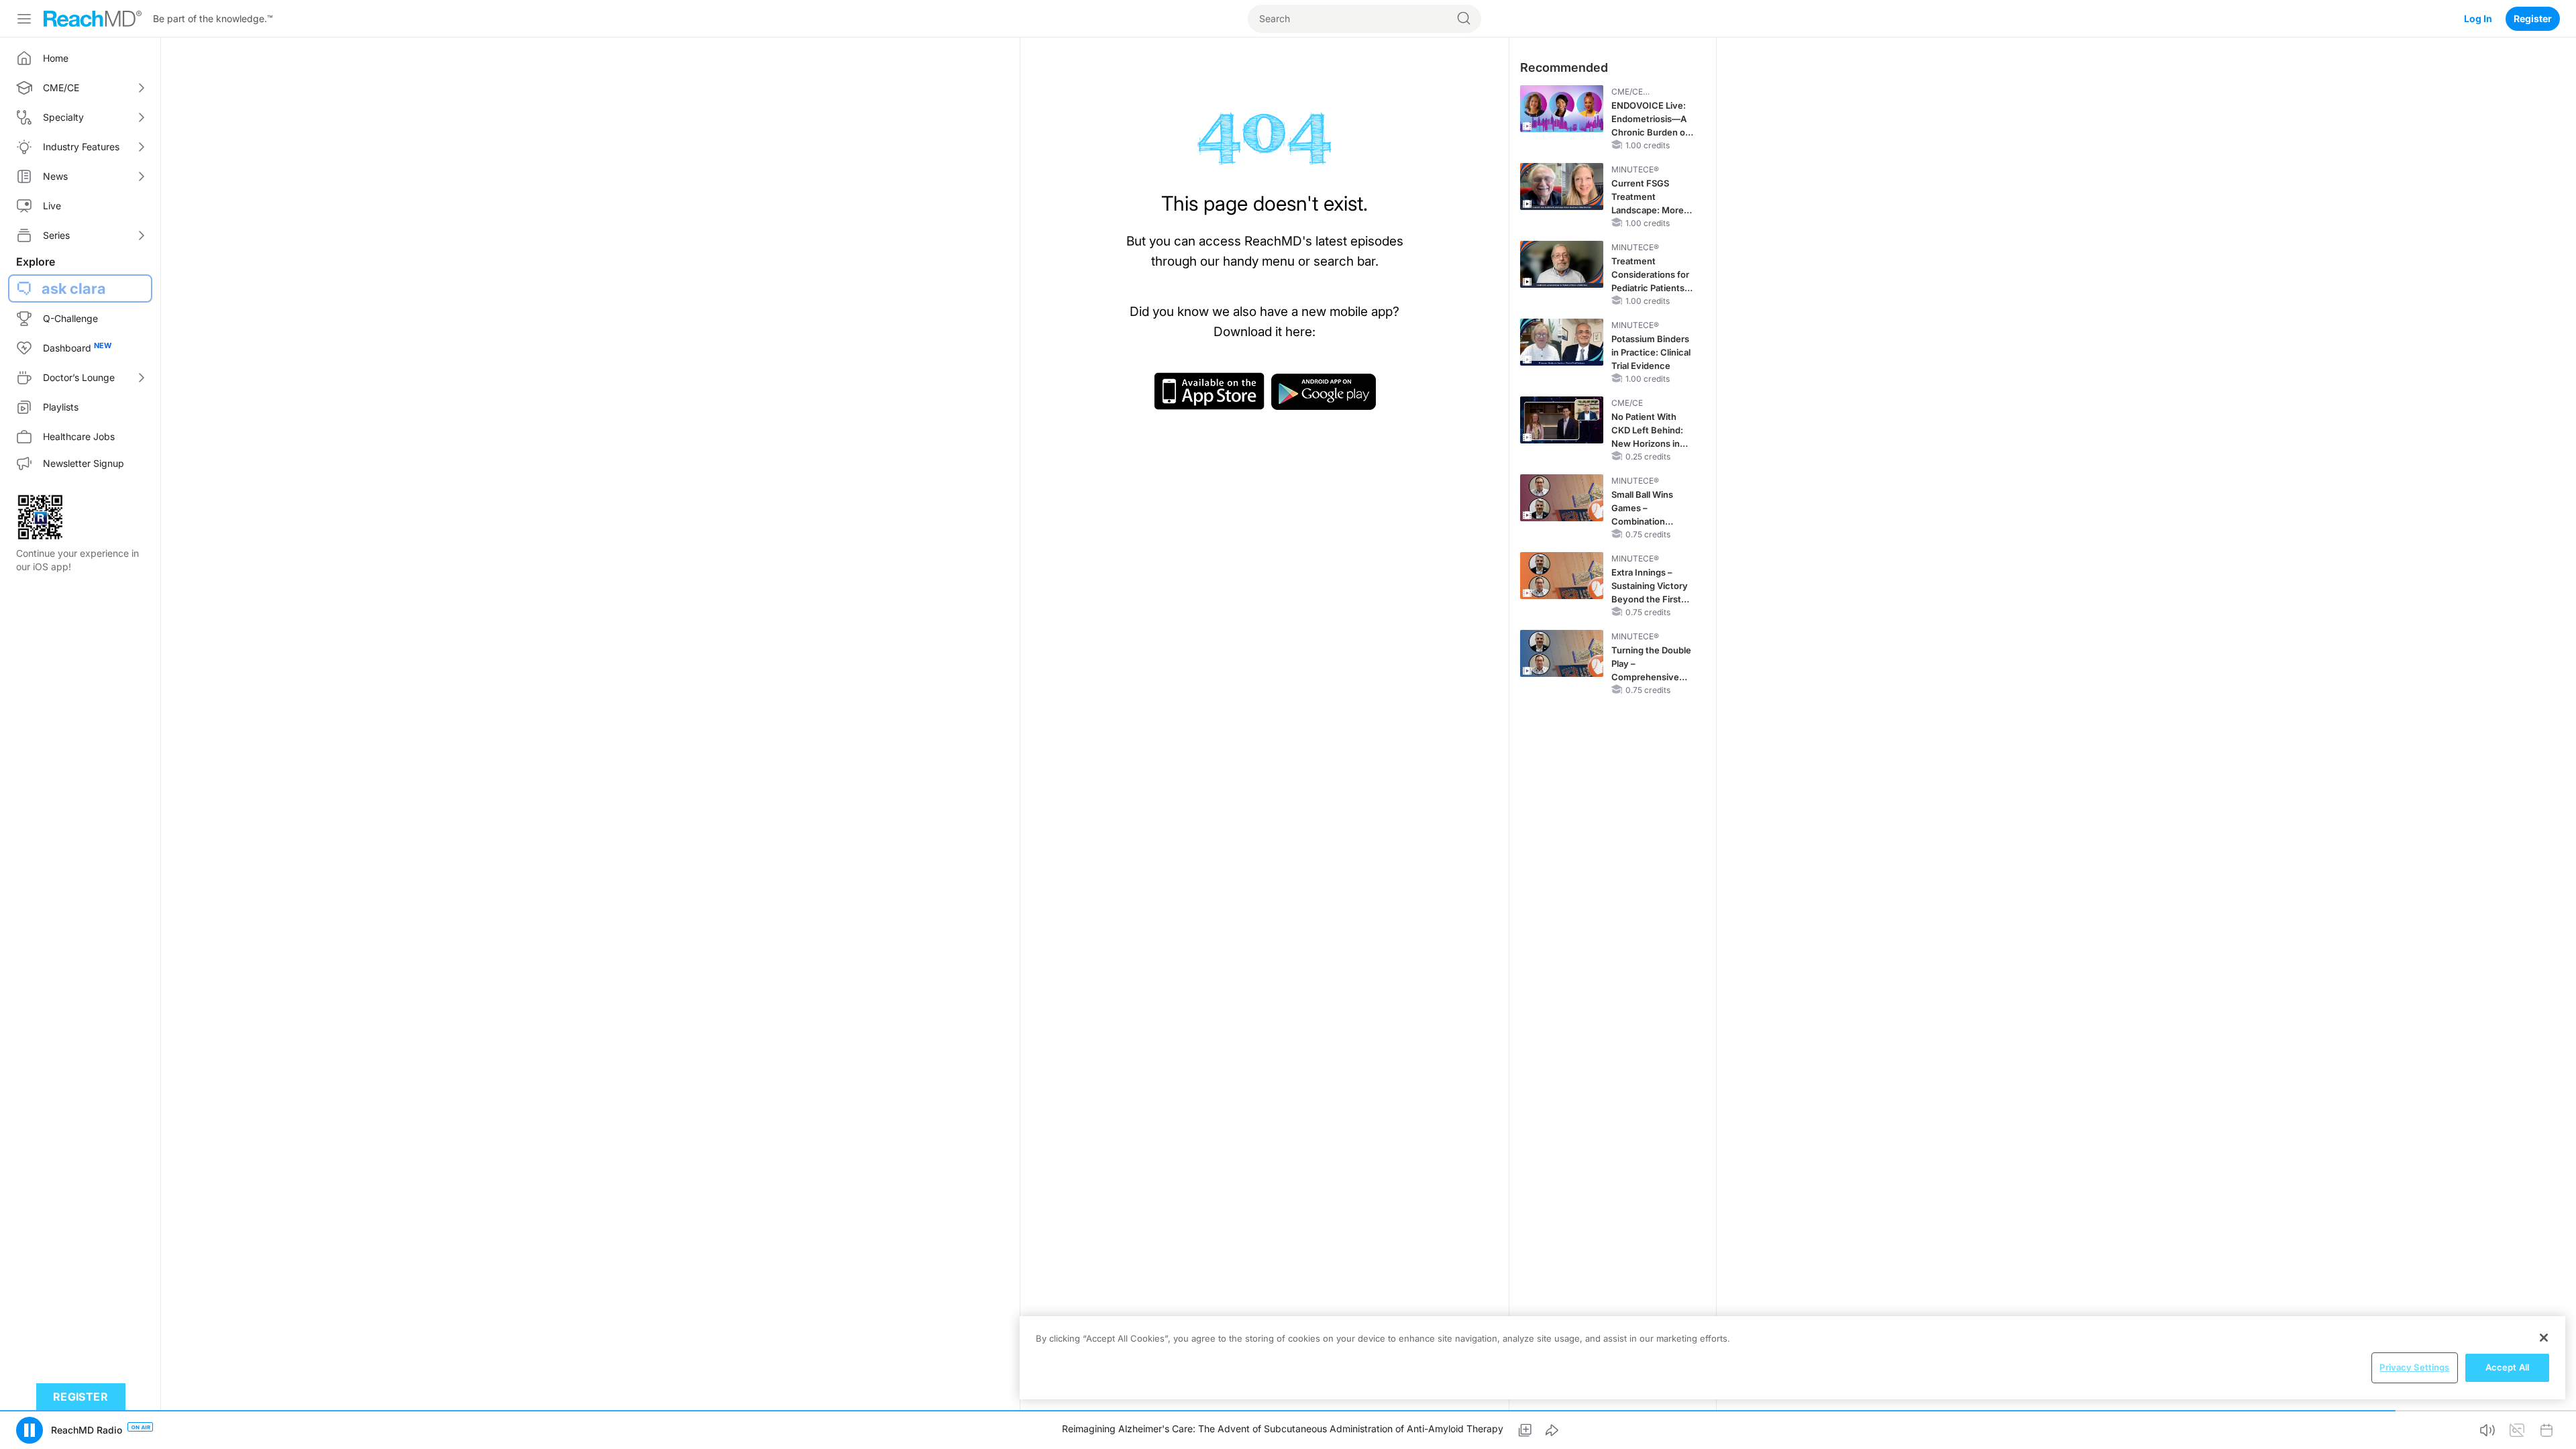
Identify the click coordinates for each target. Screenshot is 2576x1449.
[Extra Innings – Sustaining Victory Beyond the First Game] (1562, 576)
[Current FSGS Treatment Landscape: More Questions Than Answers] (1562, 186)
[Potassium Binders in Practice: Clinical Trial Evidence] (1562, 342)
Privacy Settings (2414, 1367)
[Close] (2544, 1338)
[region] (1792, 1358)
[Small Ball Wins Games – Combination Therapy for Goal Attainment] (1562, 498)
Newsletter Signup (84, 463)
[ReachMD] (93, 19)
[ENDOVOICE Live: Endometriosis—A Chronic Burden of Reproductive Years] (1562, 109)
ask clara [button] (74, 288)
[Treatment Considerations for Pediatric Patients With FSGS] (1562, 264)
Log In (2478, 18)
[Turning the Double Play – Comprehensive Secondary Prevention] (1562, 653)
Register (2533, 18)
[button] (30, 1430)
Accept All (2507, 1367)
